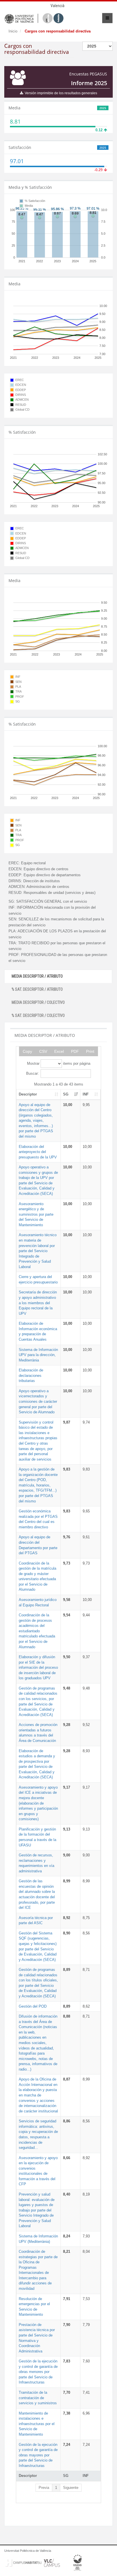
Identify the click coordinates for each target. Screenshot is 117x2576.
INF (86, 1094)
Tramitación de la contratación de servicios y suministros (38, 2398)
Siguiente (71, 2488)
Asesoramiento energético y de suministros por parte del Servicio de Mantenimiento (36, 1214)
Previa (44, 2488)
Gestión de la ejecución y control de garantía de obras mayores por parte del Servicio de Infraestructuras (38, 2455)
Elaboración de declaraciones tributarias (31, 1375)
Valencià (58, 6)
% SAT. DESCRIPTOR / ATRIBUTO (37, 989)
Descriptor (28, 1094)
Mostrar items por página (59, 1063)
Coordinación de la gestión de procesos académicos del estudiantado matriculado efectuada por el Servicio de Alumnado (37, 1631)
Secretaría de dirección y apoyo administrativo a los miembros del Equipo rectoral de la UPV (38, 1303)
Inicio (13, 31)
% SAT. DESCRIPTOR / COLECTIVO (38, 1015)
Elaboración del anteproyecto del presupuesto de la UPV (38, 1152)
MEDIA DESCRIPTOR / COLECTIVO (38, 1002)
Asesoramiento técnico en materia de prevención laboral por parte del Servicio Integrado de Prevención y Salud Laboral (38, 1251)
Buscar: (33, 1073)
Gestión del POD (33, 2006)
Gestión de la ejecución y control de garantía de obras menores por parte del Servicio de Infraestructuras (38, 2372)
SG (66, 1094)
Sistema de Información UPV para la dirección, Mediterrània (38, 1355)
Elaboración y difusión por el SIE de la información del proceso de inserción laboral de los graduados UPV (38, 1667)
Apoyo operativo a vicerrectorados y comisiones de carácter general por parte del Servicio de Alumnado (38, 1401)
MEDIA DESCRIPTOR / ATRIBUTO (37, 976)
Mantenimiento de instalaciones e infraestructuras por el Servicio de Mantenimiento (37, 2424)
